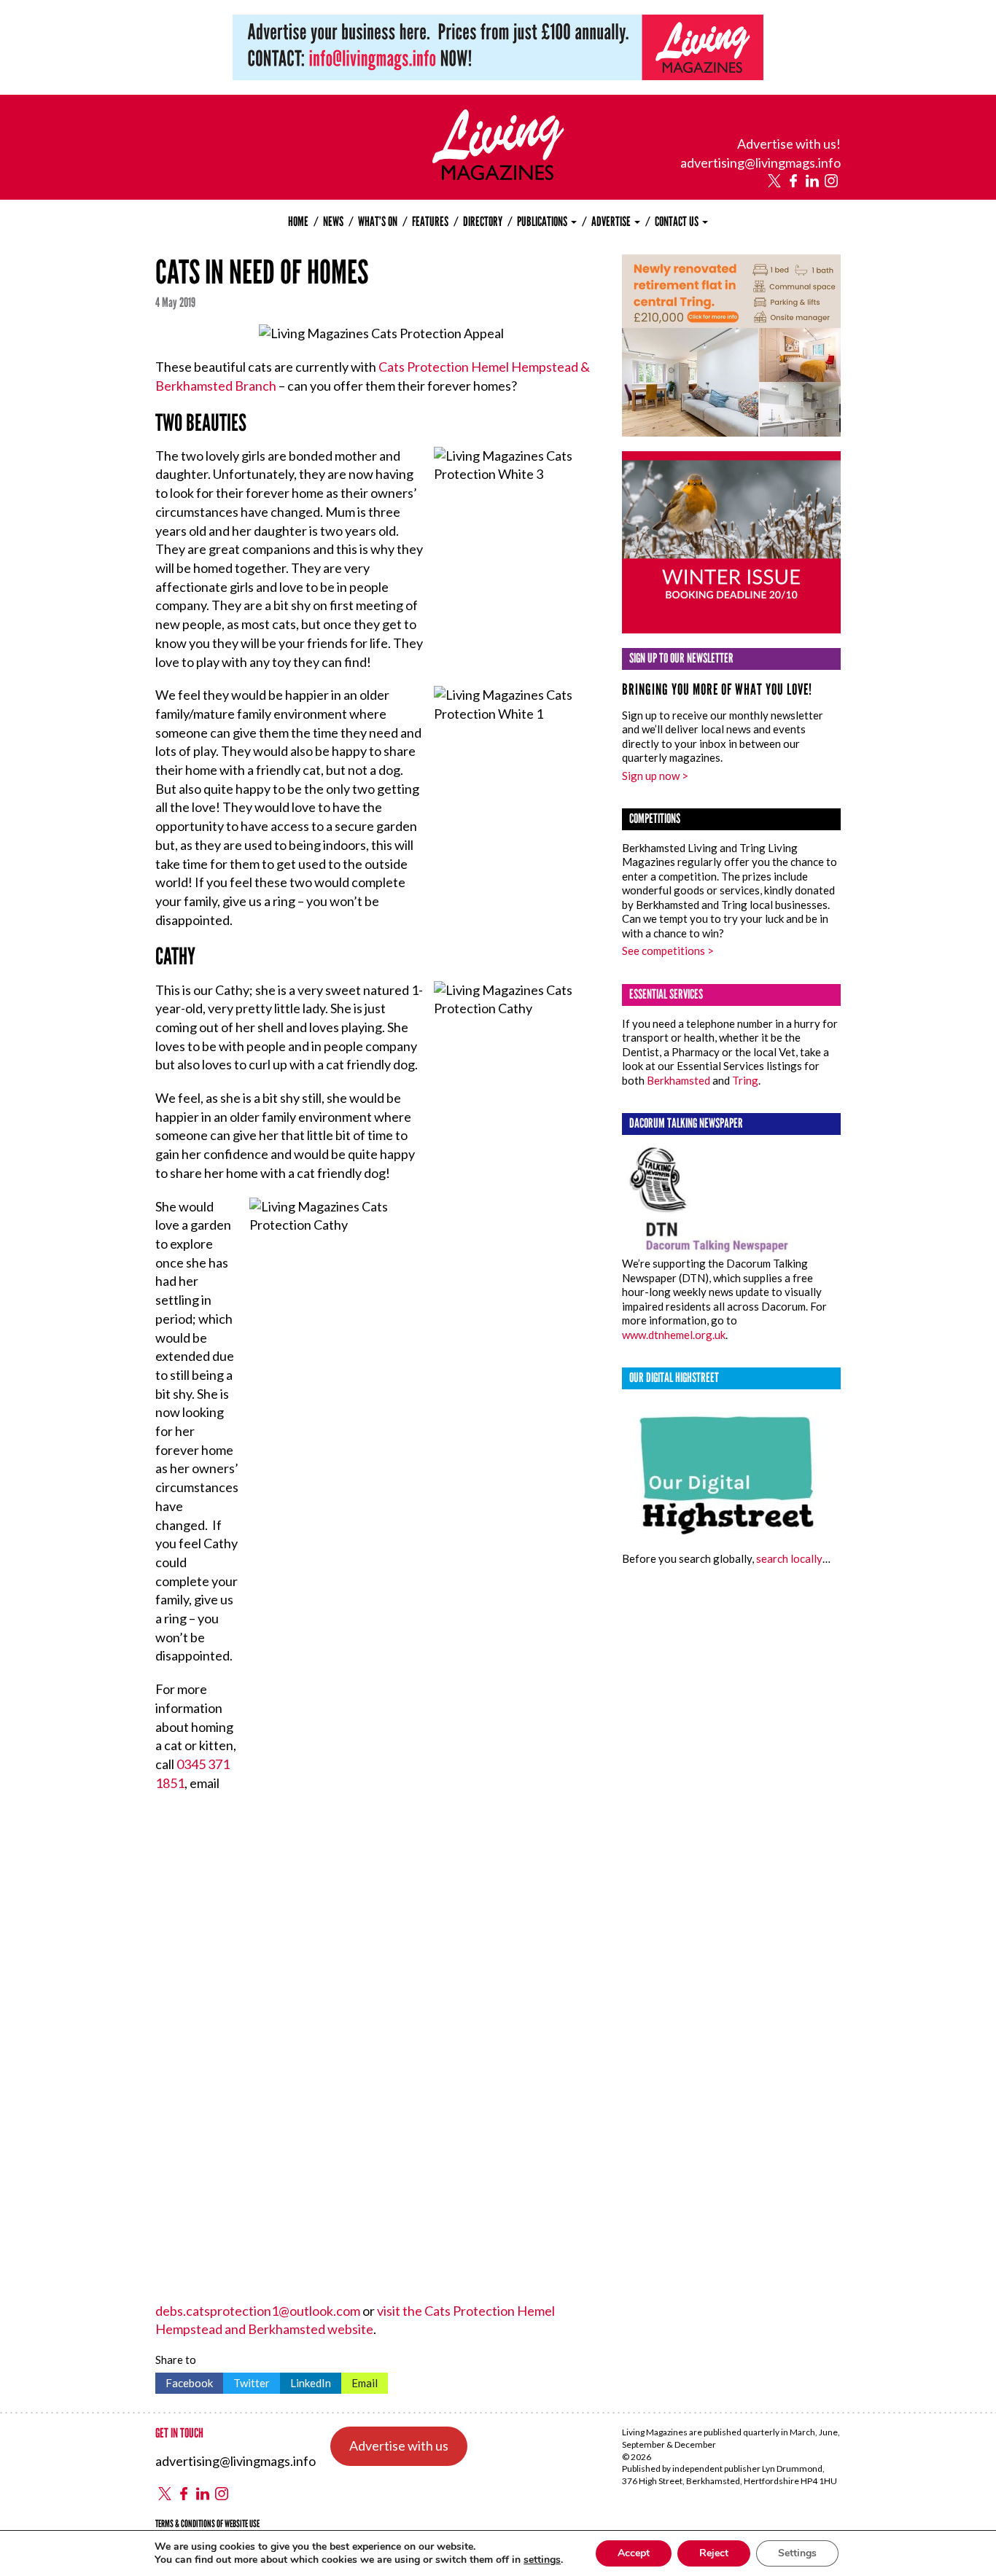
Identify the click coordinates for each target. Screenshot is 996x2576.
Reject (714, 2553)
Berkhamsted (678, 1080)
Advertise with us (399, 2446)
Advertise (612, 222)
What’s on (378, 222)
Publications (543, 222)
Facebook (184, 2381)
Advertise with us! (789, 144)
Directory (483, 222)
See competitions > (668, 951)
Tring (745, 1080)
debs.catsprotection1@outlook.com (258, 2311)
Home (298, 222)
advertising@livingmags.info (760, 163)
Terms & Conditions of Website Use (207, 2524)
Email (359, 2381)
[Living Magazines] (498, 175)
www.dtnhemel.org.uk (674, 1335)
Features (430, 222)
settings (542, 2560)
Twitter (246, 2381)
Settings (797, 2553)
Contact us (678, 222)
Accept (634, 2553)
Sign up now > (655, 776)
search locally (789, 1558)
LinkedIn (306, 2381)
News (333, 222)
